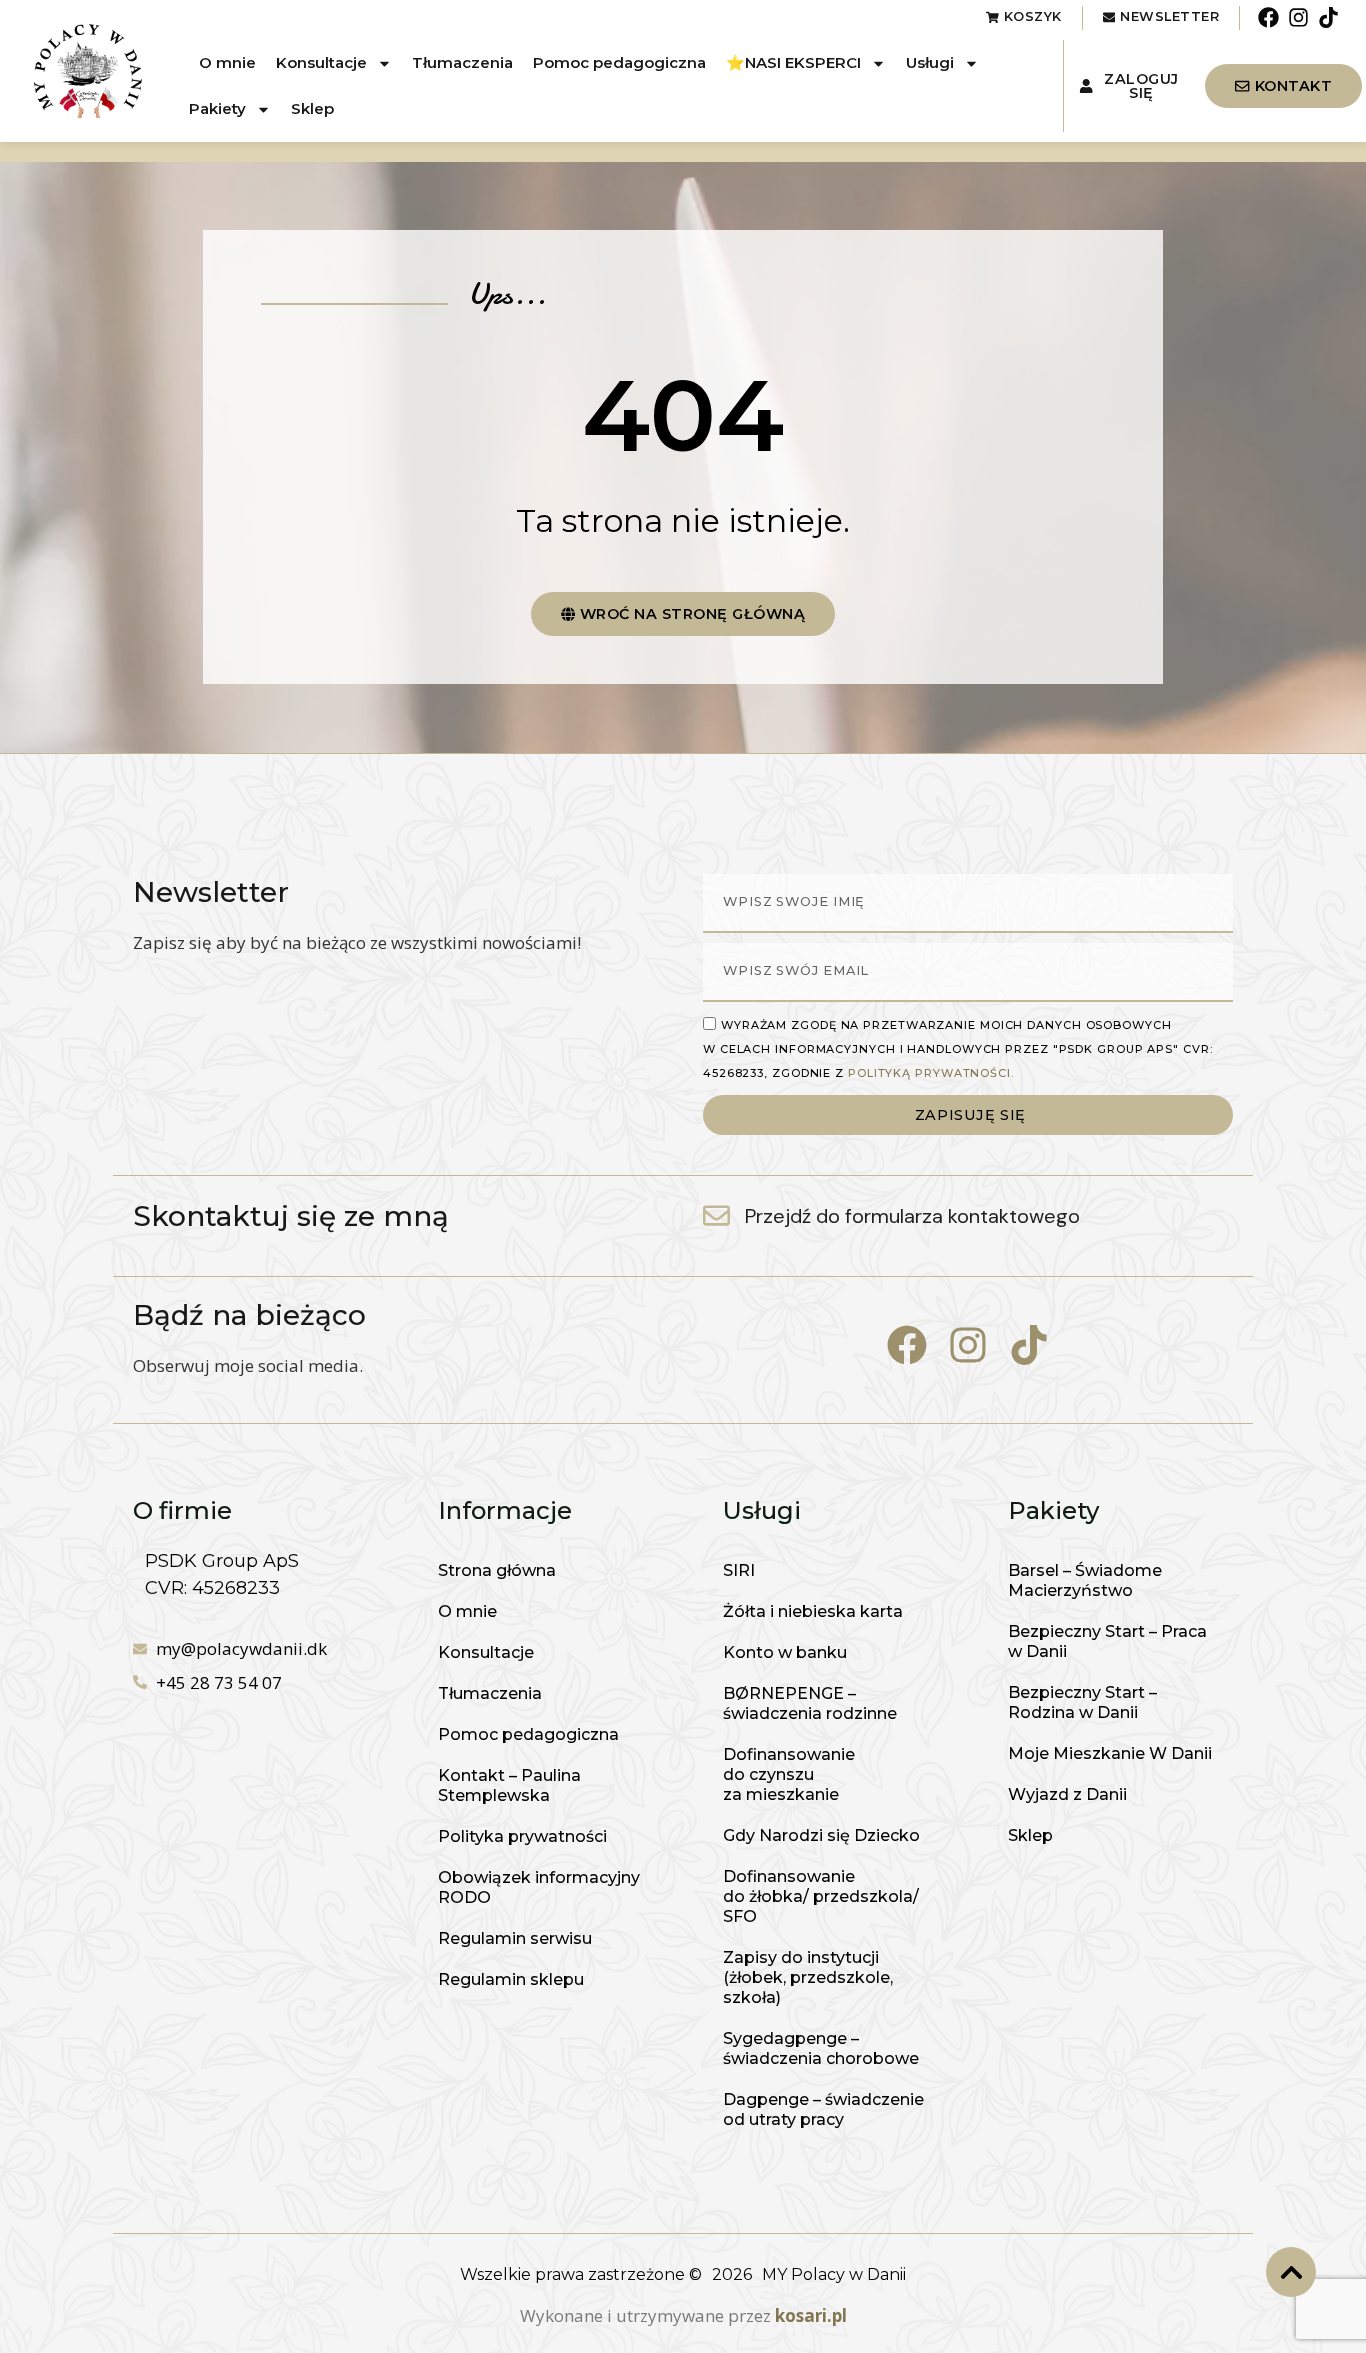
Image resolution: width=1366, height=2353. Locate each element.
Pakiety (217, 108)
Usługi (930, 62)
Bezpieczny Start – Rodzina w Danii (1082, 1702)
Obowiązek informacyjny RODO (539, 1887)
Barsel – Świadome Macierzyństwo (1085, 1580)
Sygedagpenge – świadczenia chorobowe (821, 2048)
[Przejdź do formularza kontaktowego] (716, 1215)
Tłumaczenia (462, 62)
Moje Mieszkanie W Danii (1110, 1753)
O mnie (227, 62)
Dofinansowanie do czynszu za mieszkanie (789, 1774)
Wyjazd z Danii (1067, 1794)
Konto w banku (785, 1652)
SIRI (739, 1570)
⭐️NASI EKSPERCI (793, 62)
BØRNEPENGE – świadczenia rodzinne (810, 1703)
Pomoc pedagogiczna (619, 62)
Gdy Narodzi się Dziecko (821, 1835)
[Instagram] (1298, 17)
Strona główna (497, 1570)
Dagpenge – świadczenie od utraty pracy (823, 2109)
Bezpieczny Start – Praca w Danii (1107, 1641)
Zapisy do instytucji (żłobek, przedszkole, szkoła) (808, 1977)
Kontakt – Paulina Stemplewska (509, 1785)
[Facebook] (1267, 17)
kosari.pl (811, 2315)
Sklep (312, 108)
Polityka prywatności (522, 1836)
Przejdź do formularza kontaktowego (912, 1216)
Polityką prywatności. (931, 1073)
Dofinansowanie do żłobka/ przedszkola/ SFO (821, 1896)
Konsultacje (321, 62)
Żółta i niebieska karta (813, 1611)
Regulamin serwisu (515, 1938)
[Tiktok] (1328, 17)
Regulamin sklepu (511, 1979)
